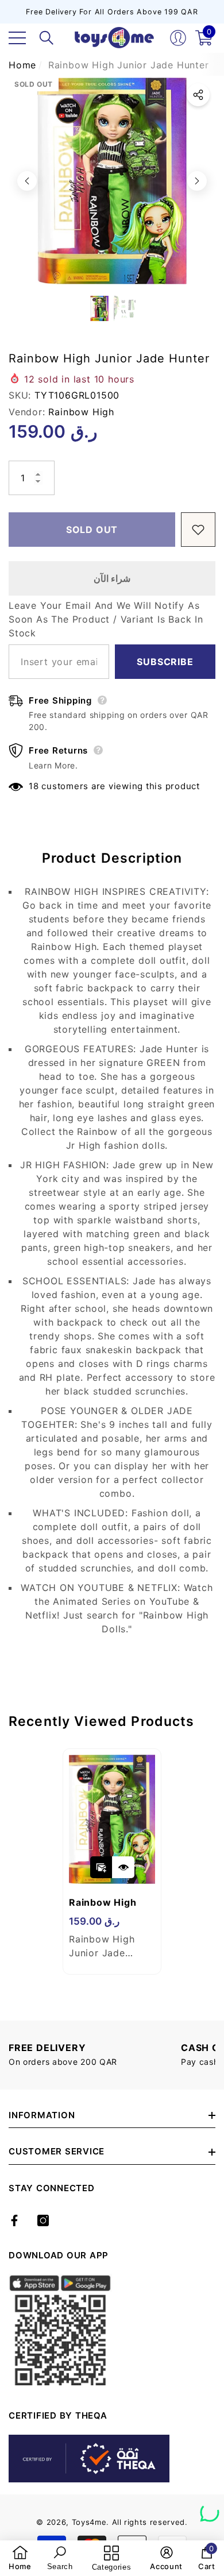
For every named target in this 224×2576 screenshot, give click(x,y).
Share (198, 95)
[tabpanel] (112, 1861)
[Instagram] (43, 2220)
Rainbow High (81, 412)
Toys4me (89, 2522)
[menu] (17, 38)
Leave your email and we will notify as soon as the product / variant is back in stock (106, 619)
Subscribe (165, 662)
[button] (47, 38)
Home (22, 65)
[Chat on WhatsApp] (210, 2508)
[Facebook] (14, 2220)
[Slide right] (197, 181)
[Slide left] (27, 181)
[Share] (198, 95)
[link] (20, 2558)
